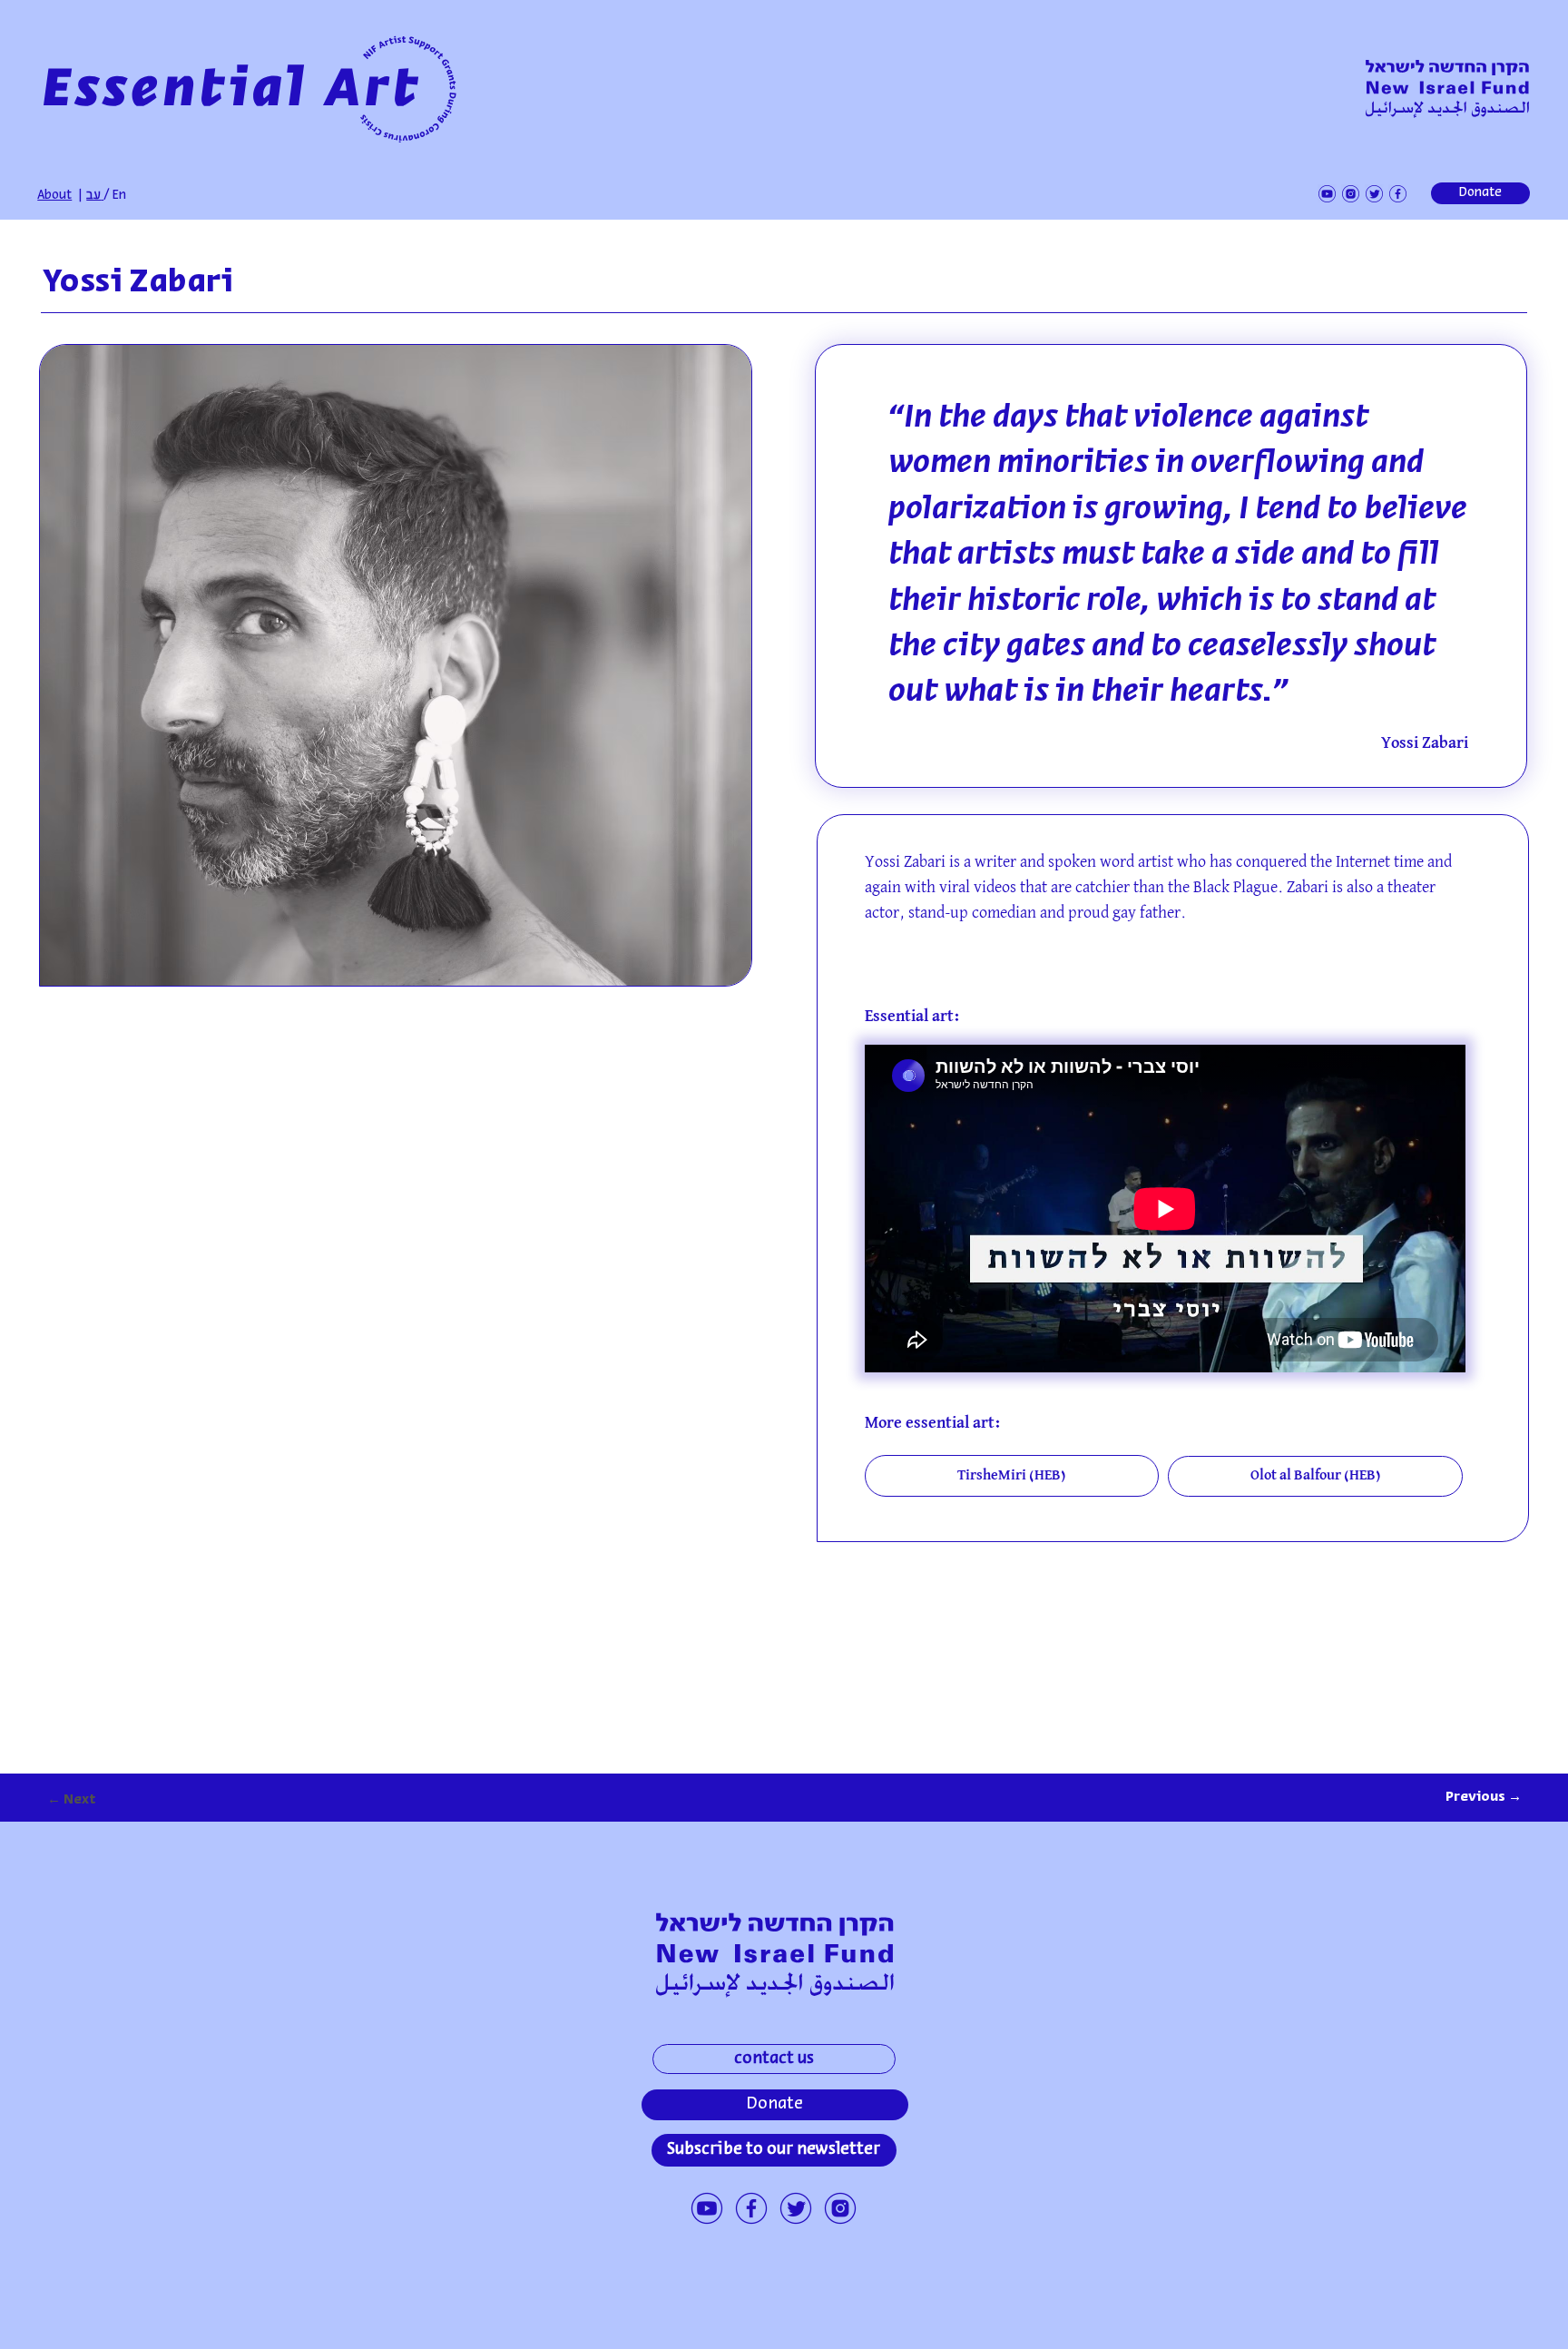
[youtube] (1327, 194)
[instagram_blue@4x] (840, 2208)
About (54, 196)
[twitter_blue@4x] (796, 2208)
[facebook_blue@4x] (751, 2208)
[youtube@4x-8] (707, 2208)
